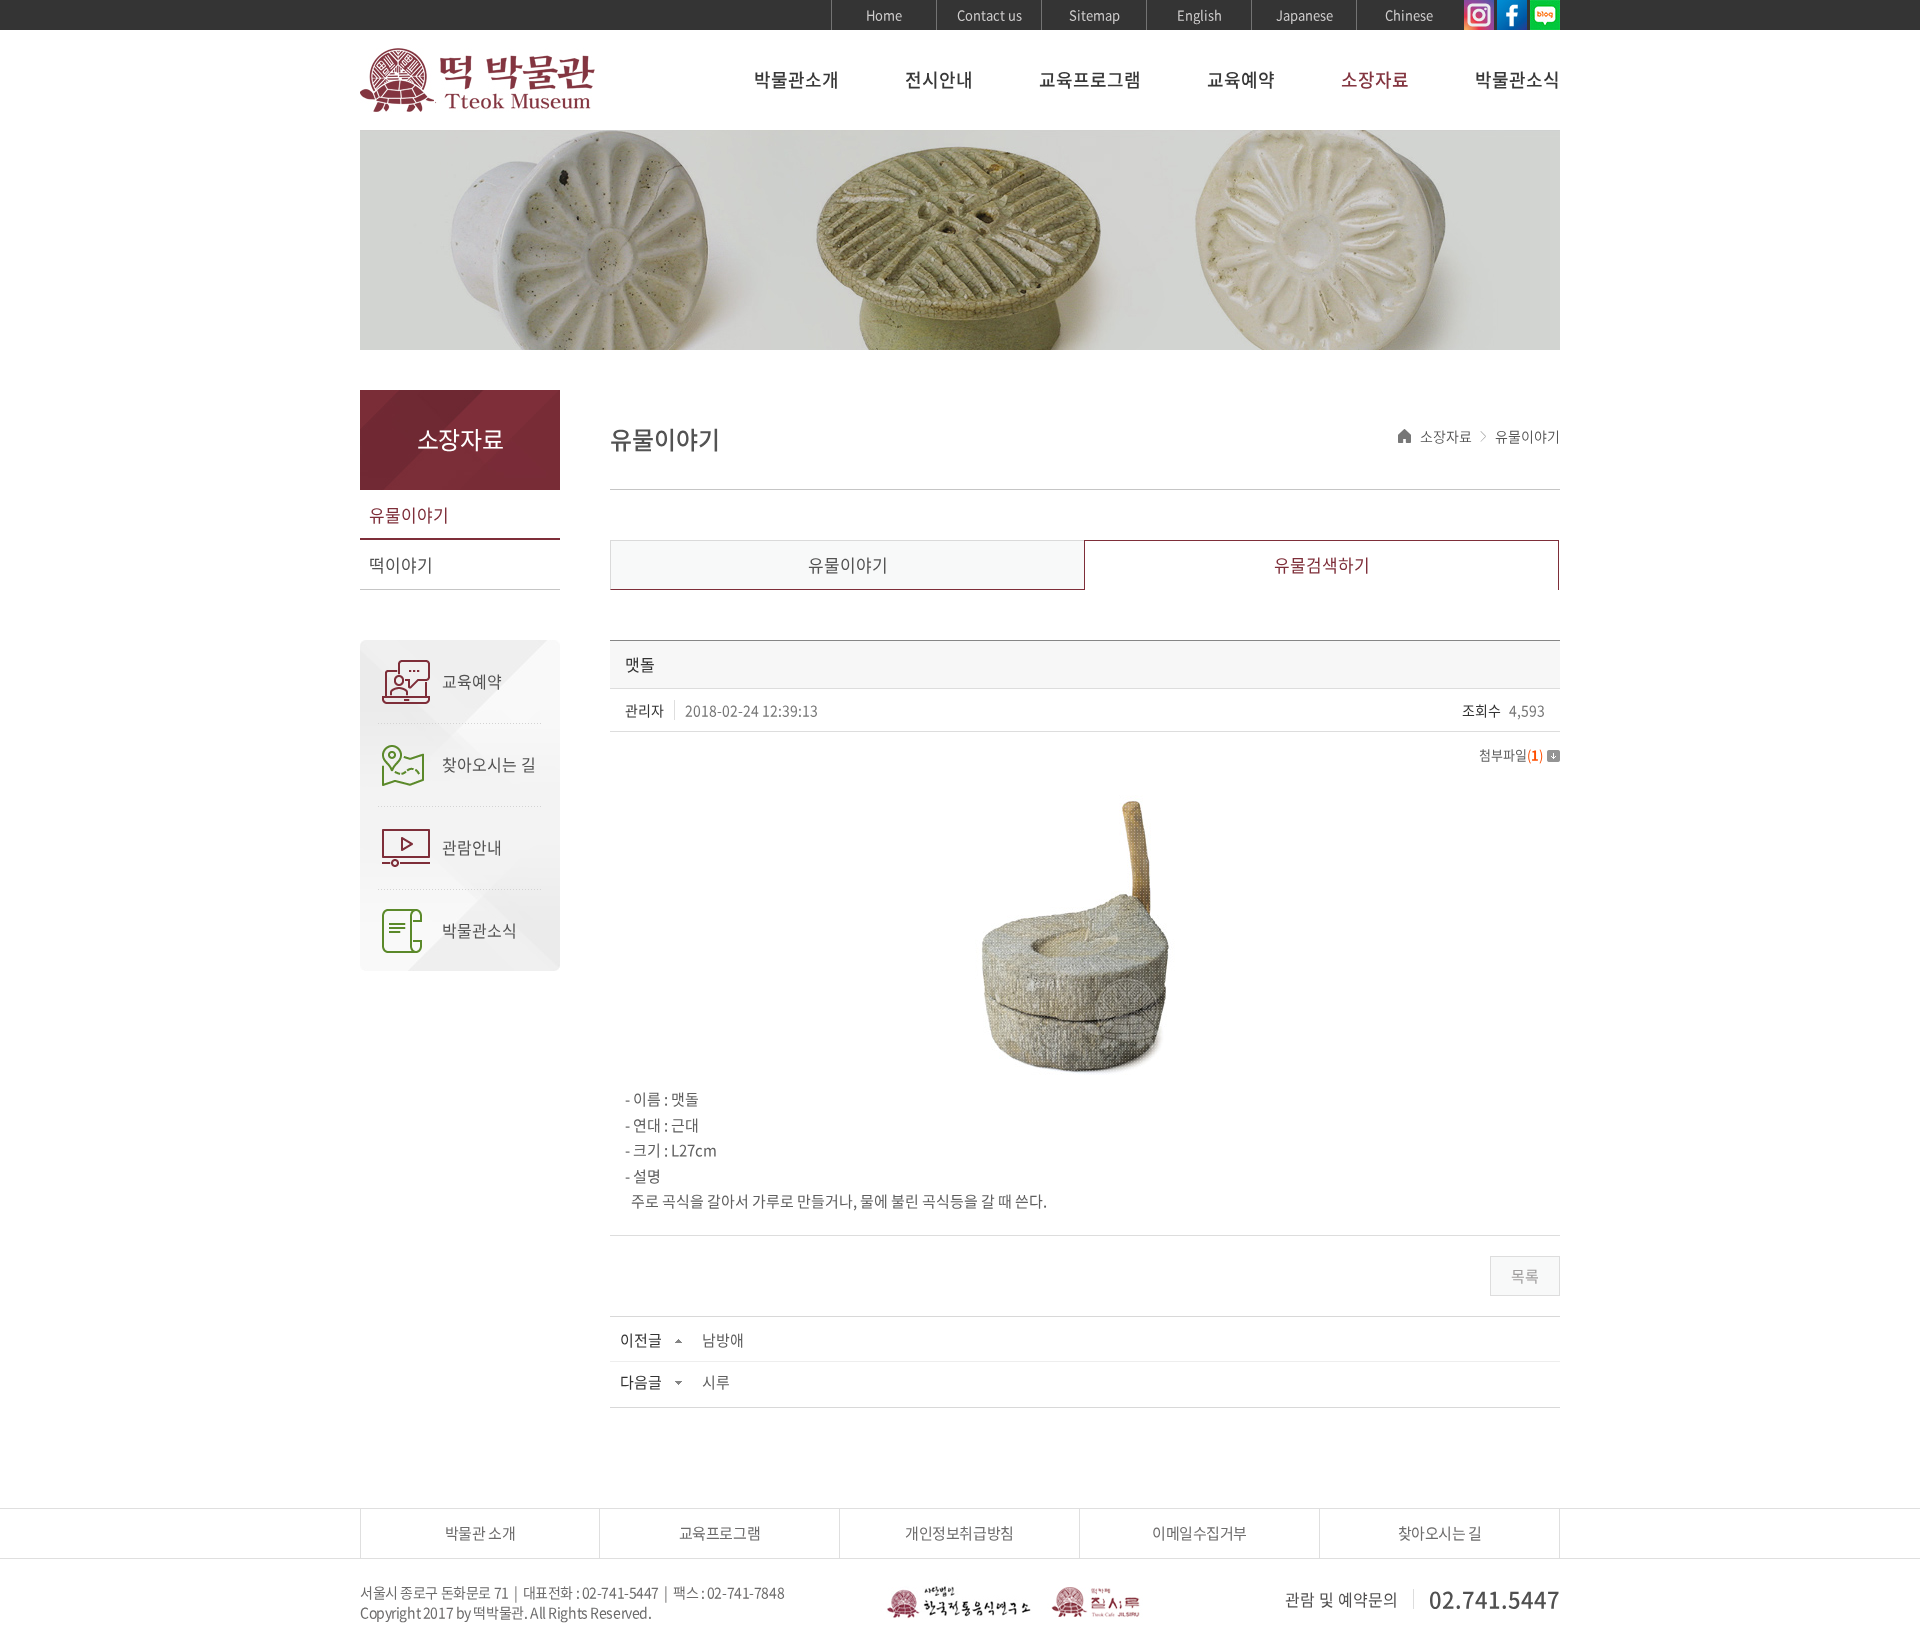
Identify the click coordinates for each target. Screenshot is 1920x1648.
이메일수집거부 (1199, 1533)
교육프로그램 (1090, 79)
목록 (1525, 1276)
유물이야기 (409, 514)
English (1199, 14)
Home (884, 14)
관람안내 (472, 847)
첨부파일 (1511, 754)
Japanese (1304, 14)
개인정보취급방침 (959, 1533)
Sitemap (1094, 14)
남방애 (723, 1340)
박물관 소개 (480, 1533)
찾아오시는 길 (489, 764)
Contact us (989, 14)
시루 (716, 1382)
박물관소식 (1517, 79)
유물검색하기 (1322, 564)
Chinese (1409, 14)
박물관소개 (796, 79)
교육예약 (1241, 79)
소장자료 (1375, 79)
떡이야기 (401, 564)
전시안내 (939, 79)
